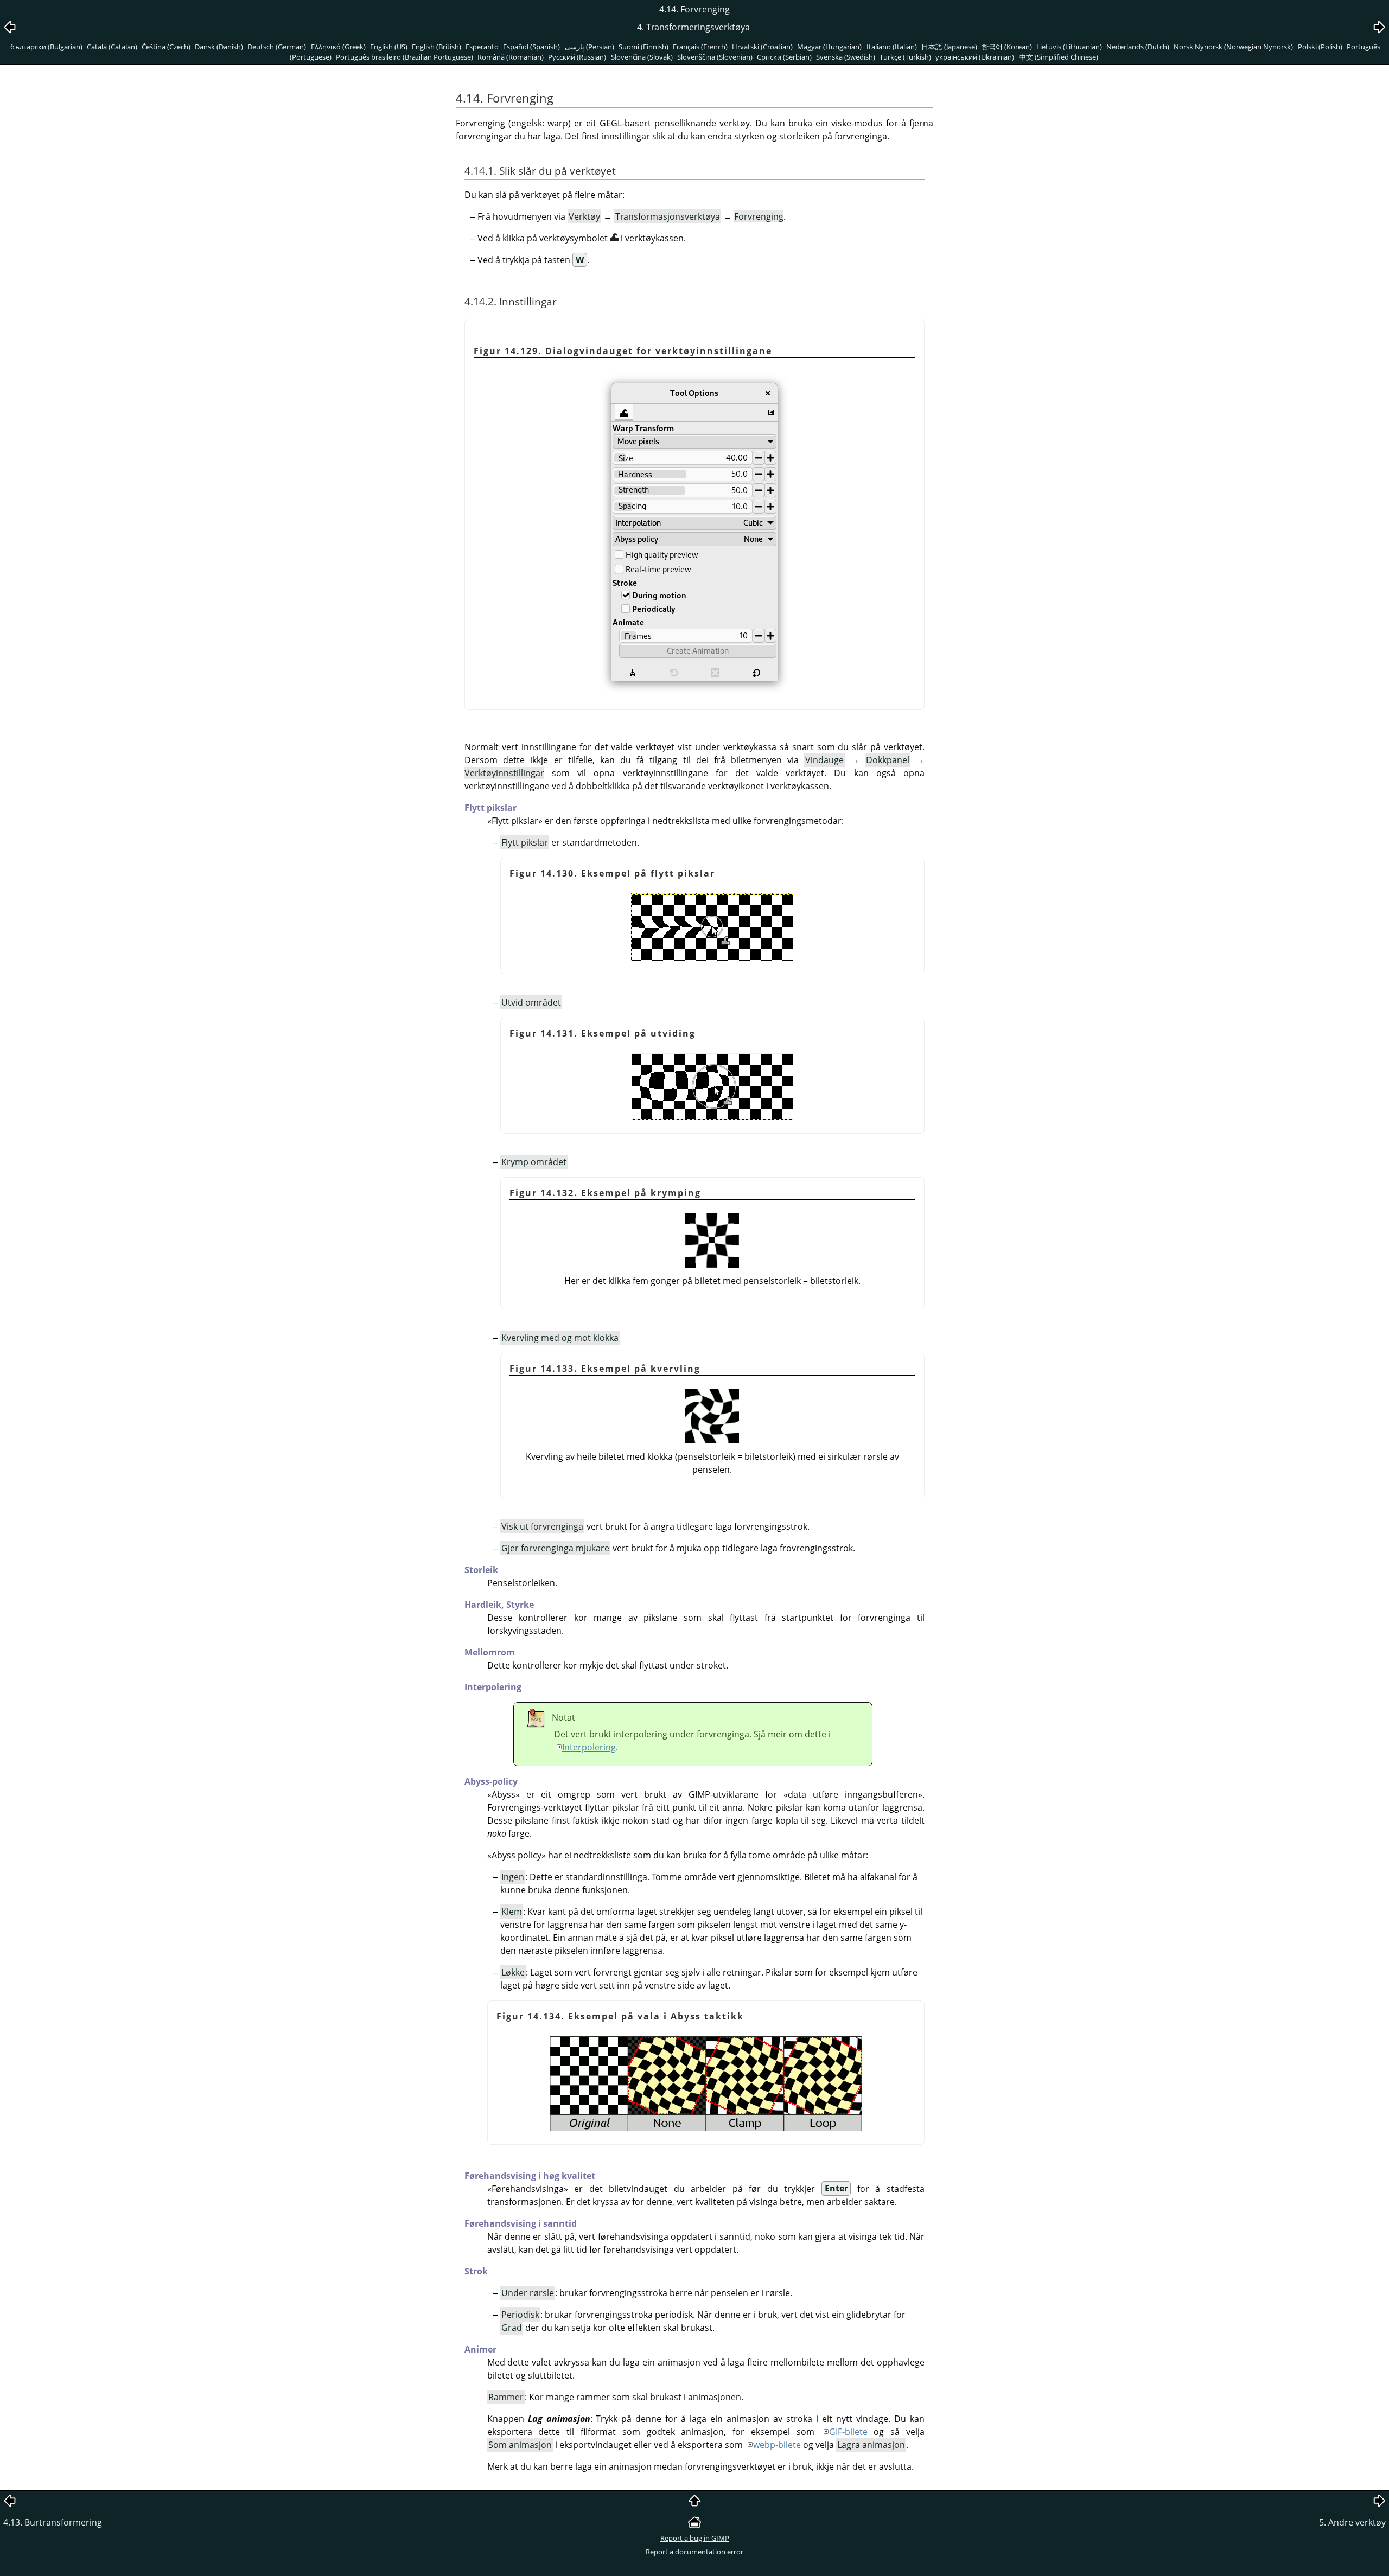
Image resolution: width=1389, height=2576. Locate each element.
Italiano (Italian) (892, 47)
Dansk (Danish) (219, 47)
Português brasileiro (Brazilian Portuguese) (404, 57)
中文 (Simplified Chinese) (1059, 57)
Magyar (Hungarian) (829, 47)
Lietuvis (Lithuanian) (1069, 47)
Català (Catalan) (112, 47)
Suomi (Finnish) (643, 47)
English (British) (437, 47)
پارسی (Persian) (590, 47)
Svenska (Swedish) (846, 57)
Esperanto (482, 47)
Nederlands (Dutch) (1138, 47)
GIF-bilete (848, 2432)
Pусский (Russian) (577, 57)
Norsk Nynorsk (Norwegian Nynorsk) (1233, 47)
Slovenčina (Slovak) (642, 57)
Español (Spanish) (531, 47)
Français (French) (700, 47)
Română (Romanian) (511, 57)
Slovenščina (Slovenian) (715, 57)
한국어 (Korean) (1007, 47)
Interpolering (589, 1747)
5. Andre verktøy (1352, 2522)
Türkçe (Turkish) (905, 57)
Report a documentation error (694, 2552)
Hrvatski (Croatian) (762, 47)
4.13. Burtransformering (53, 2522)
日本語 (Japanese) (949, 47)
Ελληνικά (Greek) (338, 47)
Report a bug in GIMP (695, 2538)
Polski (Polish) (1320, 47)
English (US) (389, 47)
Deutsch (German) (277, 47)
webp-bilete (777, 2445)
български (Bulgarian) (46, 47)
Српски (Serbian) (784, 57)
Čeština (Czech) (166, 47)
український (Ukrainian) (975, 57)
